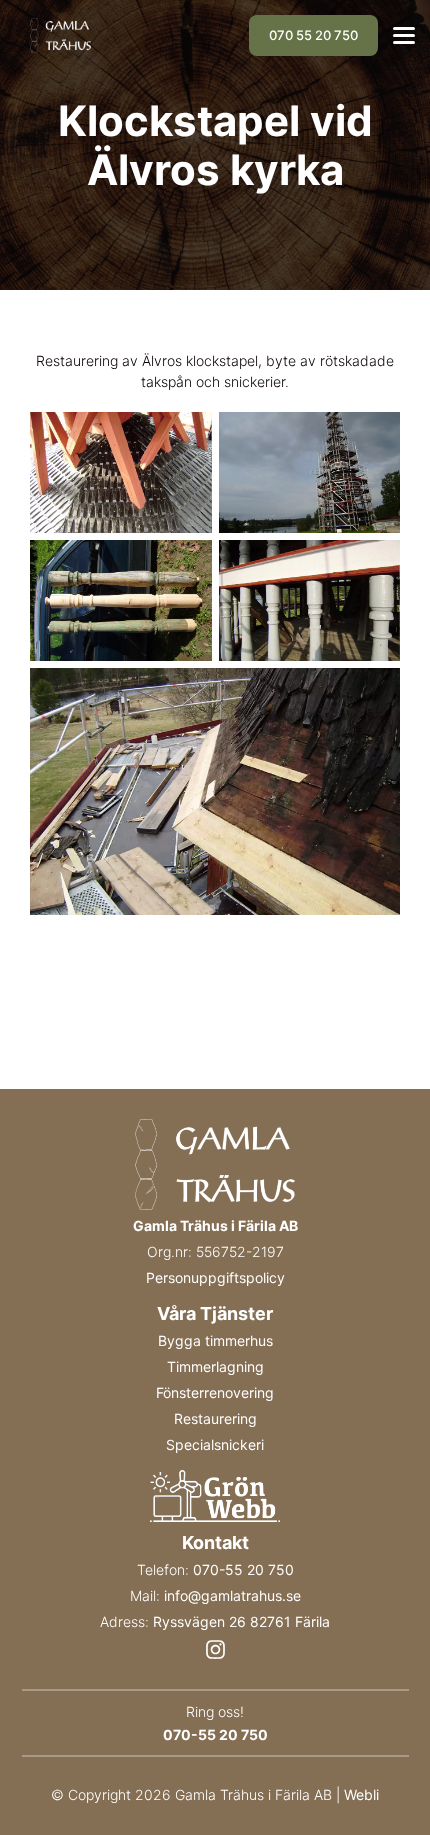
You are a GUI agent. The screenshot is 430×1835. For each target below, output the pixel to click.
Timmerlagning (215, 1366)
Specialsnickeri (215, 1444)
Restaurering (215, 1418)
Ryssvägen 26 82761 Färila (241, 1621)
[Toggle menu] (404, 35)
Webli (361, 1794)
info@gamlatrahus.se (232, 1595)
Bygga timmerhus (215, 1340)
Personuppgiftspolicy (215, 1277)
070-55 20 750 (243, 1569)
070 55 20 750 (313, 35)
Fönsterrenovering (215, 1392)
